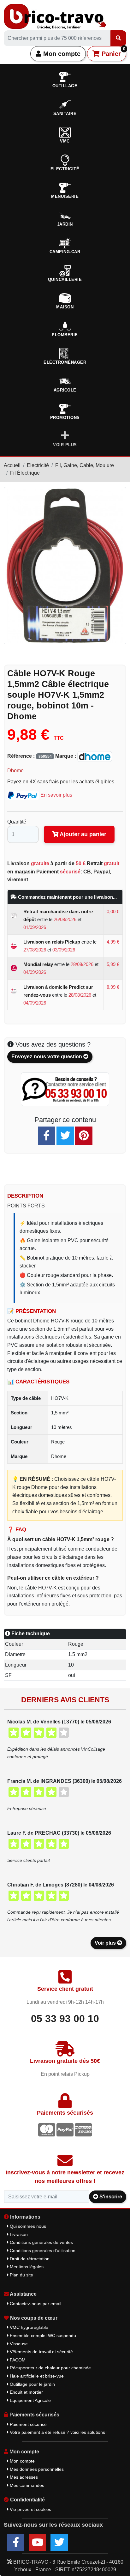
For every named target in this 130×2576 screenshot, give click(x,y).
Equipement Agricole (30, 2400)
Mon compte (61, 54)
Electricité (38, 465)
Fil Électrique (25, 473)
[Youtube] (37, 2543)
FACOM (17, 2360)
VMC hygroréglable (28, 2327)
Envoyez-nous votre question (47, 1057)
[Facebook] (47, 1136)
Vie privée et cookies (30, 2509)
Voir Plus (65, 445)
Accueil (12, 465)
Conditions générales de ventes (41, 2242)
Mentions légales (26, 2267)
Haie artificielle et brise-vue (36, 2376)
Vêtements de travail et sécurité (41, 2352)
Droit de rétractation (29, 2259)
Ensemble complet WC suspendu (42, 2336)
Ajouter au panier (82, 834)
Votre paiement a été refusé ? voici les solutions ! (58, 2432)
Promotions (65, 418)
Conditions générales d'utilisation (42, 2251)
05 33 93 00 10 (65, 2019)
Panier (112, 52)
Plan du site (21, 2275)
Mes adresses (23, 2477)
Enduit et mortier (26, 2392)
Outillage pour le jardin (32, 2384)
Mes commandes (26, 2485)
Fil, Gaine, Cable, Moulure (85, 465)
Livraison (18, 2234)
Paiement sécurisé (28, 2424)
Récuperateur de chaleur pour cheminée (50, 2368)
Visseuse (18, 2344)
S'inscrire (110, 2197)
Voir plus (106, 1943)
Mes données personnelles (36, 2469)
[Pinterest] (84, 1136)
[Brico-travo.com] (55, 16)
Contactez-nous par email (35, 2304)
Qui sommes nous (27, 2226)
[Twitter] (65, 1136)
